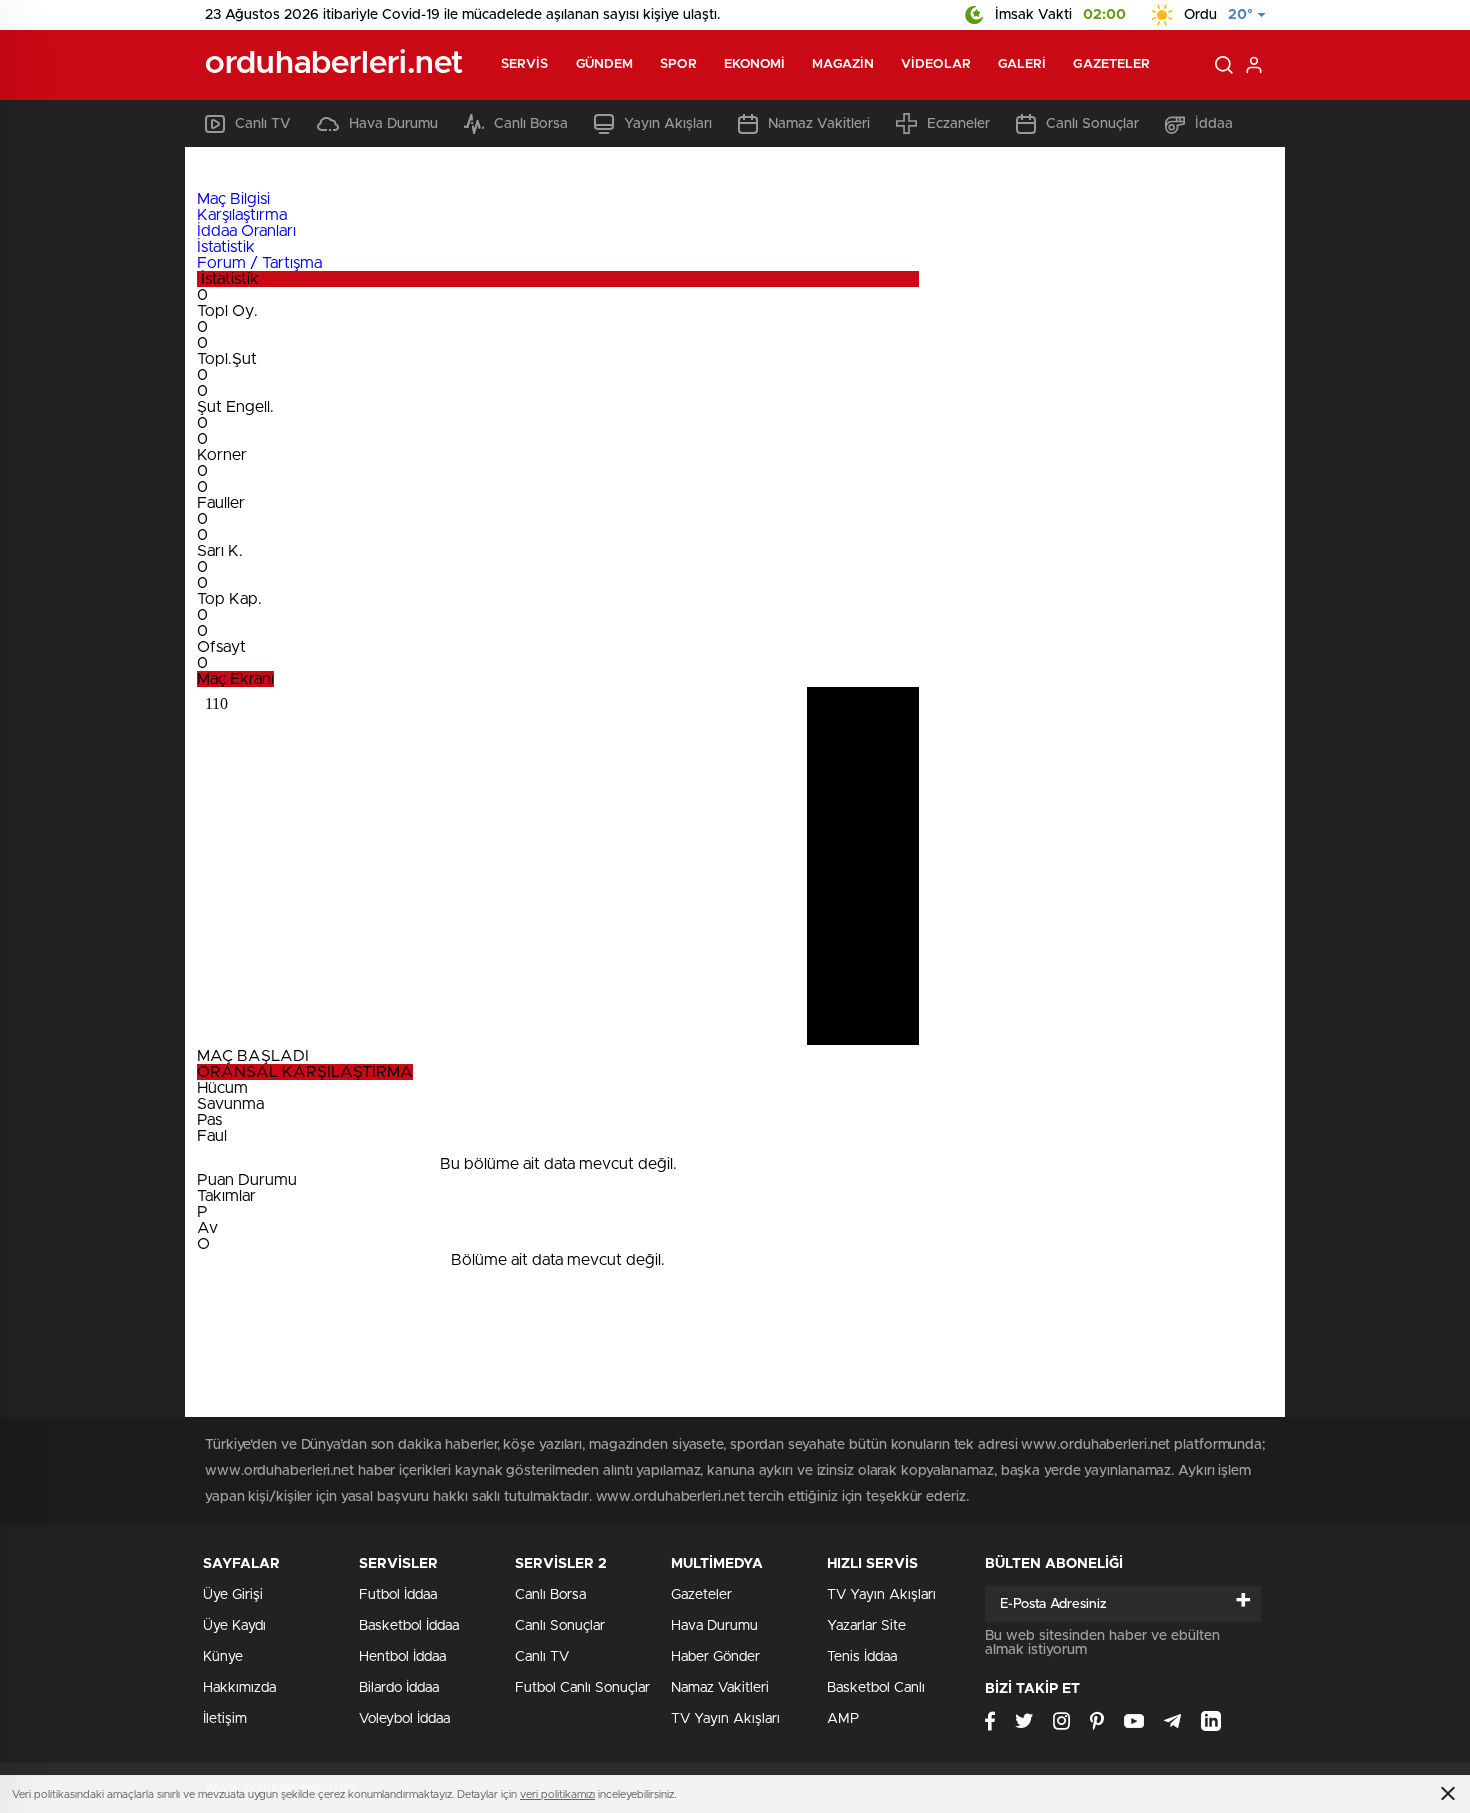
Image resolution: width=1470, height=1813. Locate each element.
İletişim (225, 1719)
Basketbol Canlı (876, 1688)
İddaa (1214, 124)
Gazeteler (1111, 64)
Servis (525, 64)
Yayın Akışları (668, 124)
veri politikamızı (557, 1794)
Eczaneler (958, 124)
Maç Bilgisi (233, 199)
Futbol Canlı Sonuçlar (582, 1688)
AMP (843, 1719)
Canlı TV (263, 124)
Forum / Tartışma (259, 263)
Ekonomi (755, 64)
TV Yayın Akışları (725, 1719)
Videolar (936, 64)
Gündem (605, 64)
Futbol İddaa (398, 1595)
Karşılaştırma (242, 215)
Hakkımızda (239, 1688)
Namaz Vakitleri (819, 124)
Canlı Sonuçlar (1092, 124)
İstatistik (226, 247)
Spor (678, 64)
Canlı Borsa (531, 124)
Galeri (1022, 64)
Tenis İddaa (862, 1657)
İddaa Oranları (246, 231)
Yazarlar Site (866, 1626)
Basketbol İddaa (409, 1626)
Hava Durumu (393, 124)
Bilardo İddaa (399, 1688)
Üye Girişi (233, 1595)
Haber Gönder (715, 1657)
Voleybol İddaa (404, 1719)
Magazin (843, 64)
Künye (223, 1657)
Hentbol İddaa (402, 1657)
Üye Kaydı (234, 1626)
